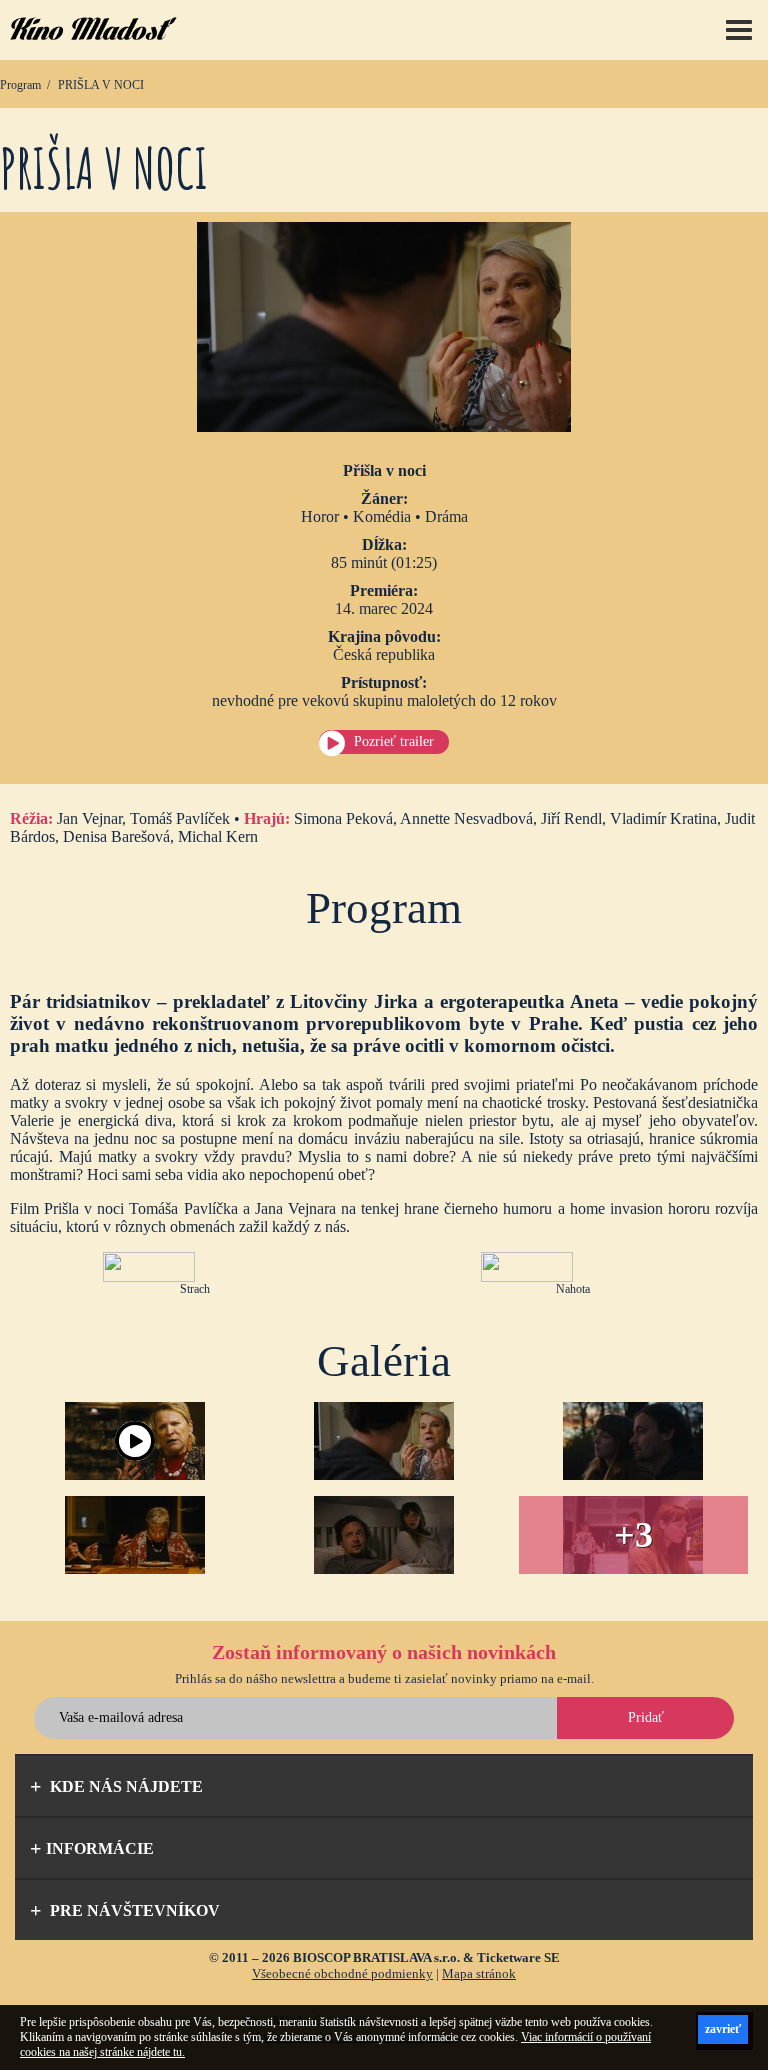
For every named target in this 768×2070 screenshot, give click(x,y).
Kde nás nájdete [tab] (124, 1786)
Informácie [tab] (100, 1848)
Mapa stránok (479, 1973)
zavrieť (723, 2029)
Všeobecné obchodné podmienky (342, 1973)
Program (20, 85)
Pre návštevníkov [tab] (133, 1910)
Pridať (646, 1717)
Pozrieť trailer (394, 741)
